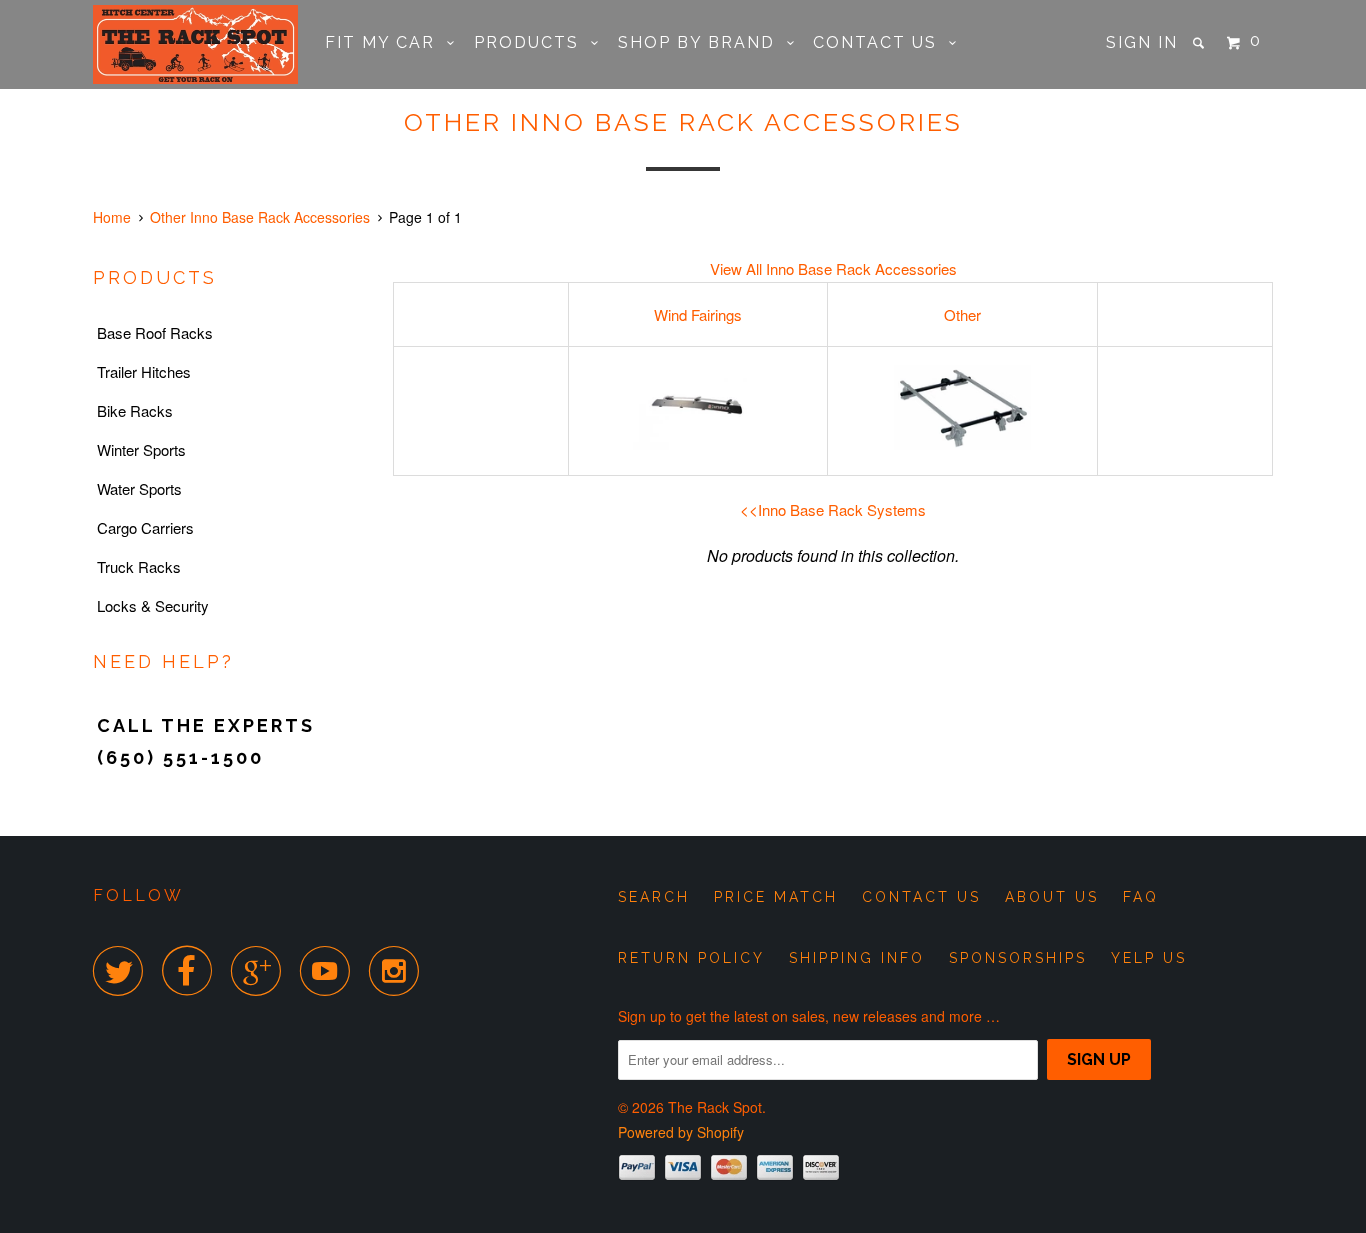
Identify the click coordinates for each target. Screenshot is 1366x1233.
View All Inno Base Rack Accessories (833, 268)
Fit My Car (386, 42)
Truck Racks (139, 566)
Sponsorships (1018, 958)
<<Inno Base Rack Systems (833, 509)
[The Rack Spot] (195, 44)
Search (654, 897)
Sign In (1142, 42)
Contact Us (881, 42)
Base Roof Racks (155, 332)
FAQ (1141, 897)
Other (962, 314)
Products (532, 42)
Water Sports (139, 488)
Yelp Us (1149, 958)
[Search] (1201, 43)
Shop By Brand (702, 42)
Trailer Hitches (144, 371)
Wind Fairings (698, 314)
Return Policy (691, 958)
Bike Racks (135, 410)
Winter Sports (141, 449)
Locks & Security (153, 605)
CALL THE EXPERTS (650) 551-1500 (206, 741)
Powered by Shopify (681, 1132)
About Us (1052, 897)
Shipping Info (857, 958)
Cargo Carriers (145, 527)
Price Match (776, 897)
